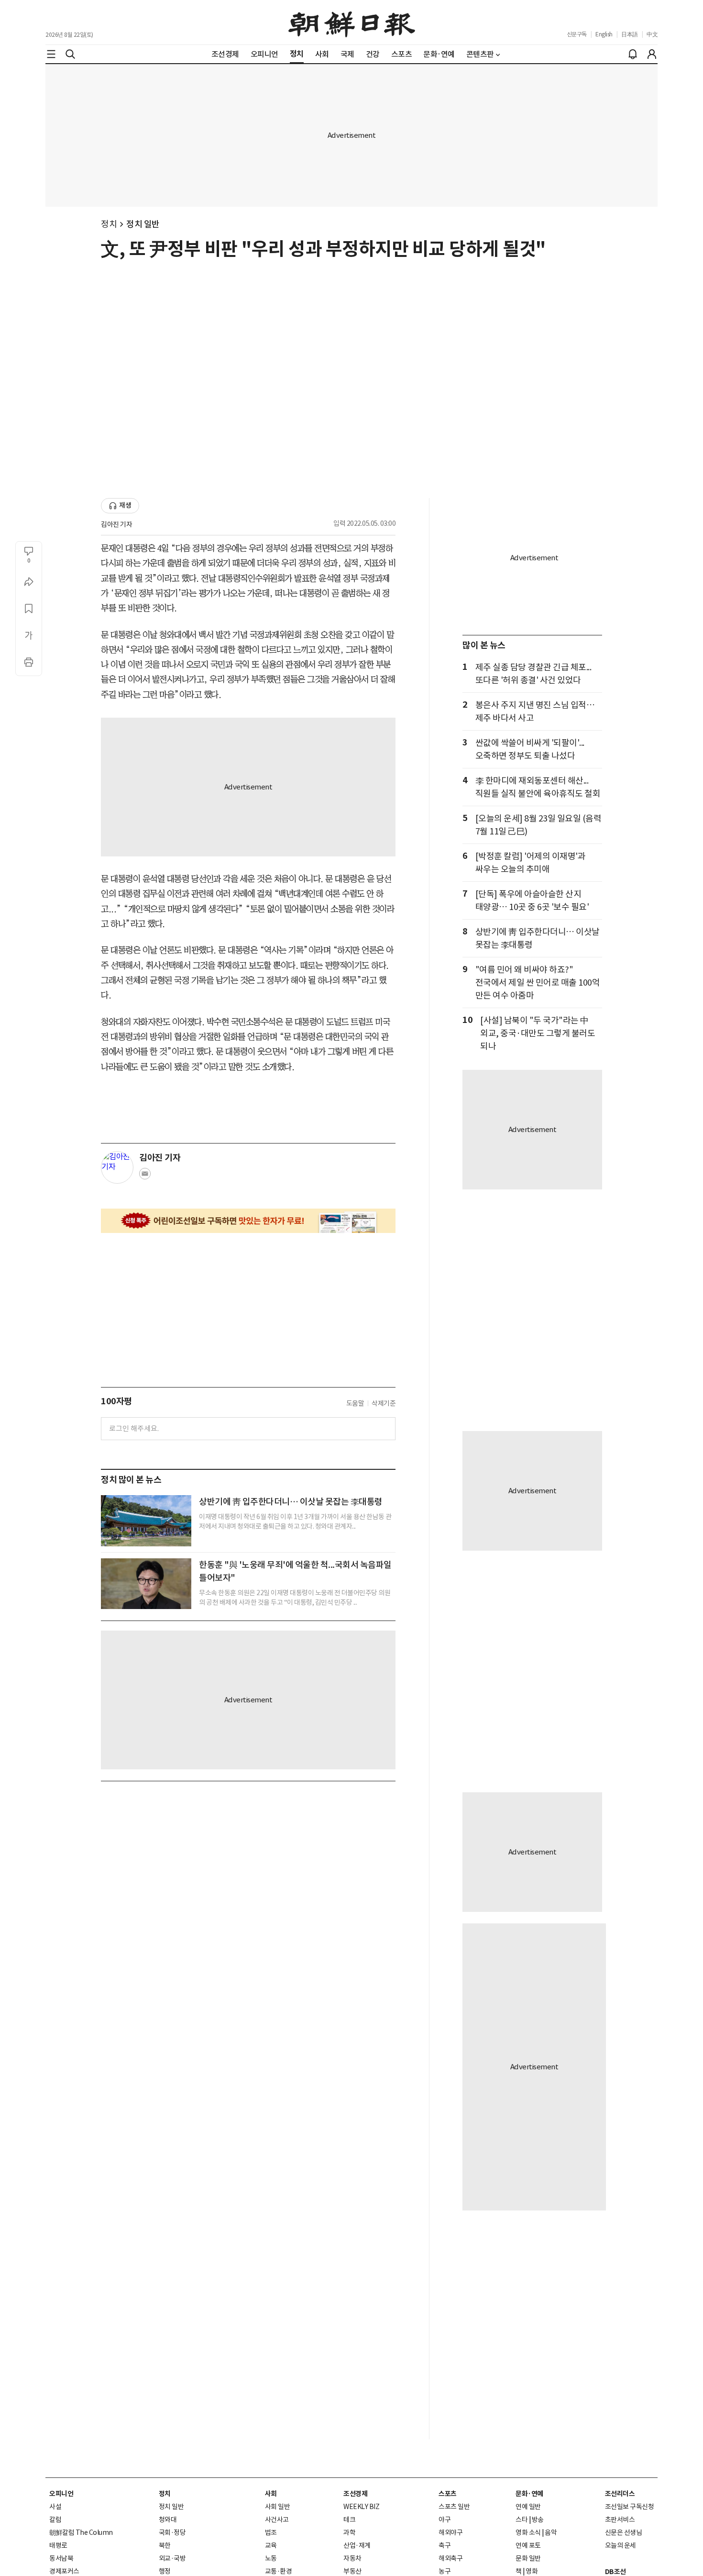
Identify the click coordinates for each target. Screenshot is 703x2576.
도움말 (355, 1403)
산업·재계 (357, 2545)
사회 (271, 2494)
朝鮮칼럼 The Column (81, 2532)
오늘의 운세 (621, 2545)
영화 (532, 2571)
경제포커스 (64, 2571)
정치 (109, 224)
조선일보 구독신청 (630, 2507)
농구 (445, 2571)
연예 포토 (528, 2545)
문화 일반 (528, 2558)
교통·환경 (279, 2571)
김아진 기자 (116, 524)
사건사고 (277, 2520)
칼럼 (55, 2520)
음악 (551, 2532)
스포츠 (448, 2494)
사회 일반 (278, 2507)
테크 (349, 2520)
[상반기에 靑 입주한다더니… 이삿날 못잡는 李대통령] (146, 1521)
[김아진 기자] (117, 1167)
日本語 (630, 34)
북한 (165, 2545)
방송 (538, 2520)
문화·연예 (529, 2494)
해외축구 (450, 2558)
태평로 (58, 2545)
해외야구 (450, 2532)
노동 (271, 2558)
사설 (55, 2507)
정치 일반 (143, 224)
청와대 (168, 2520)
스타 (522, 2520)
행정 (165, 2571)
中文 (652, 34)
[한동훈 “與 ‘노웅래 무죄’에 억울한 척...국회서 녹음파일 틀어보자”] (146, 1584)
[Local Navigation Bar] (51, 54)
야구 (445, 2520)
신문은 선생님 (624, 2532)
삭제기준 (384, 1403)
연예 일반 (528, 2507)
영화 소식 (528, 2532)
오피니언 (61, 2494)
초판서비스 (620, 2520)
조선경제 (355, 2494)
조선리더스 (620, 2494)
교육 (271, 2545)
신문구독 (577, 34)
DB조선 (615, 2572)
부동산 (352, 2571)
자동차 (352, 2558)
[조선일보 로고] (352, 22)
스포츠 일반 (454, 2507)
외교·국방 (172, 2558)
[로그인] (652, 54)
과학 (349, 2532)
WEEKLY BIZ (361, 2507)
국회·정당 (172, 2532)
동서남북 (61, 2558)
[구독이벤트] (248, 1221)
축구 (445, 2545)
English (604, 34)
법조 (271, 2532)
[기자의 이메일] (145, 1177)
